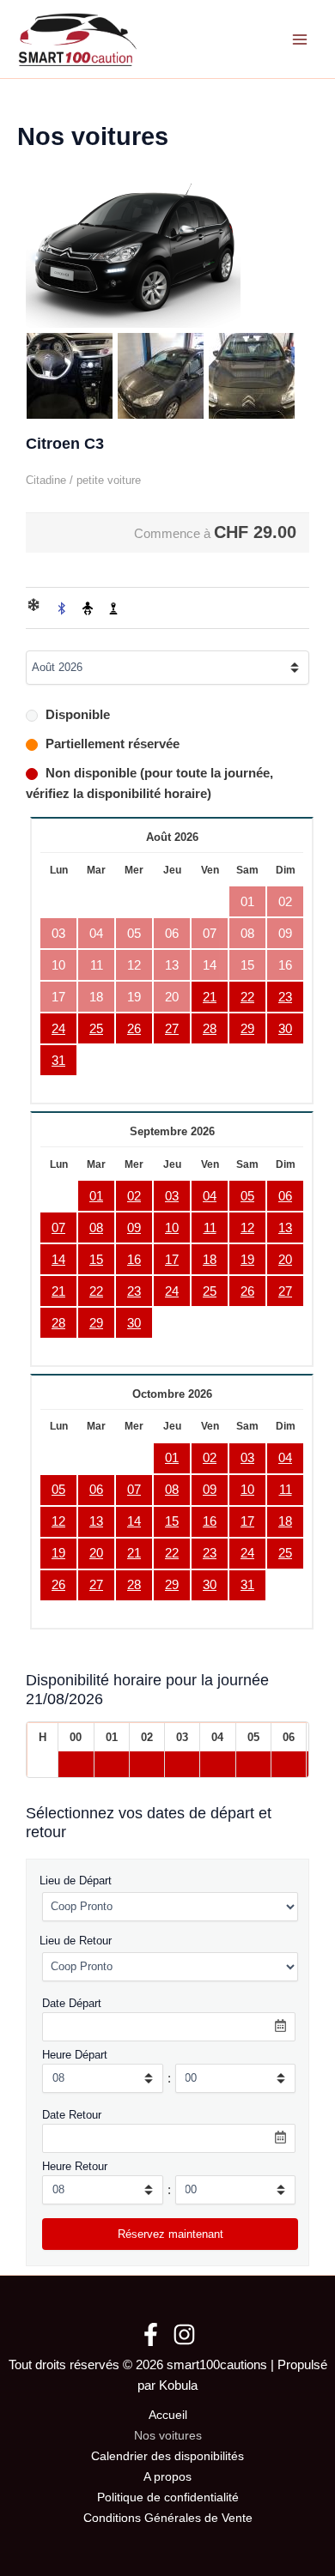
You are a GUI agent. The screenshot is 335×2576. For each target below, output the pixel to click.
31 (58, 1061)
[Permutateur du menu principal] (300, 39)
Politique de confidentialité (168, 2497)
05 (247, 1196)
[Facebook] (151, 2334)
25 (96, 1029)
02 (134, 1196)
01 (96, 1196)
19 (247, 1260)
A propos (167, 2477)
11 (210, 1228)
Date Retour (72, 2115)
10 (172, 1228)
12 (247, 1228)
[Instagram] (184, 2334)
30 (285, 1029)
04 (210, 1196)
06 (285, 1196)
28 (210, 1029)
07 (58, 1228)
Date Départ (72, 2003)
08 (96, 1228)
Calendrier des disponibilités (167, 2456)
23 (285, 997)
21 (210, 997)
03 (172, 1196)
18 (210, 1260)
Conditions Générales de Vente (168, 2518)
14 (58, 1260)
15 (96, 1260)
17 (172, 1260)
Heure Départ (75, 2055)
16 (134, 1260)
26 (134, 1029)
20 (285, 1260)
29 (247, 1029)
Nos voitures (168, 2436)
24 (58, 1029)
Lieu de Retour (76, 1941)
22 (247, 997)
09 (134, 1228)
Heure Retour (75, 2166)
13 (285, 1228)
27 (172, 1029)
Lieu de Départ (76, 1881)
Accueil (168, 2415)
